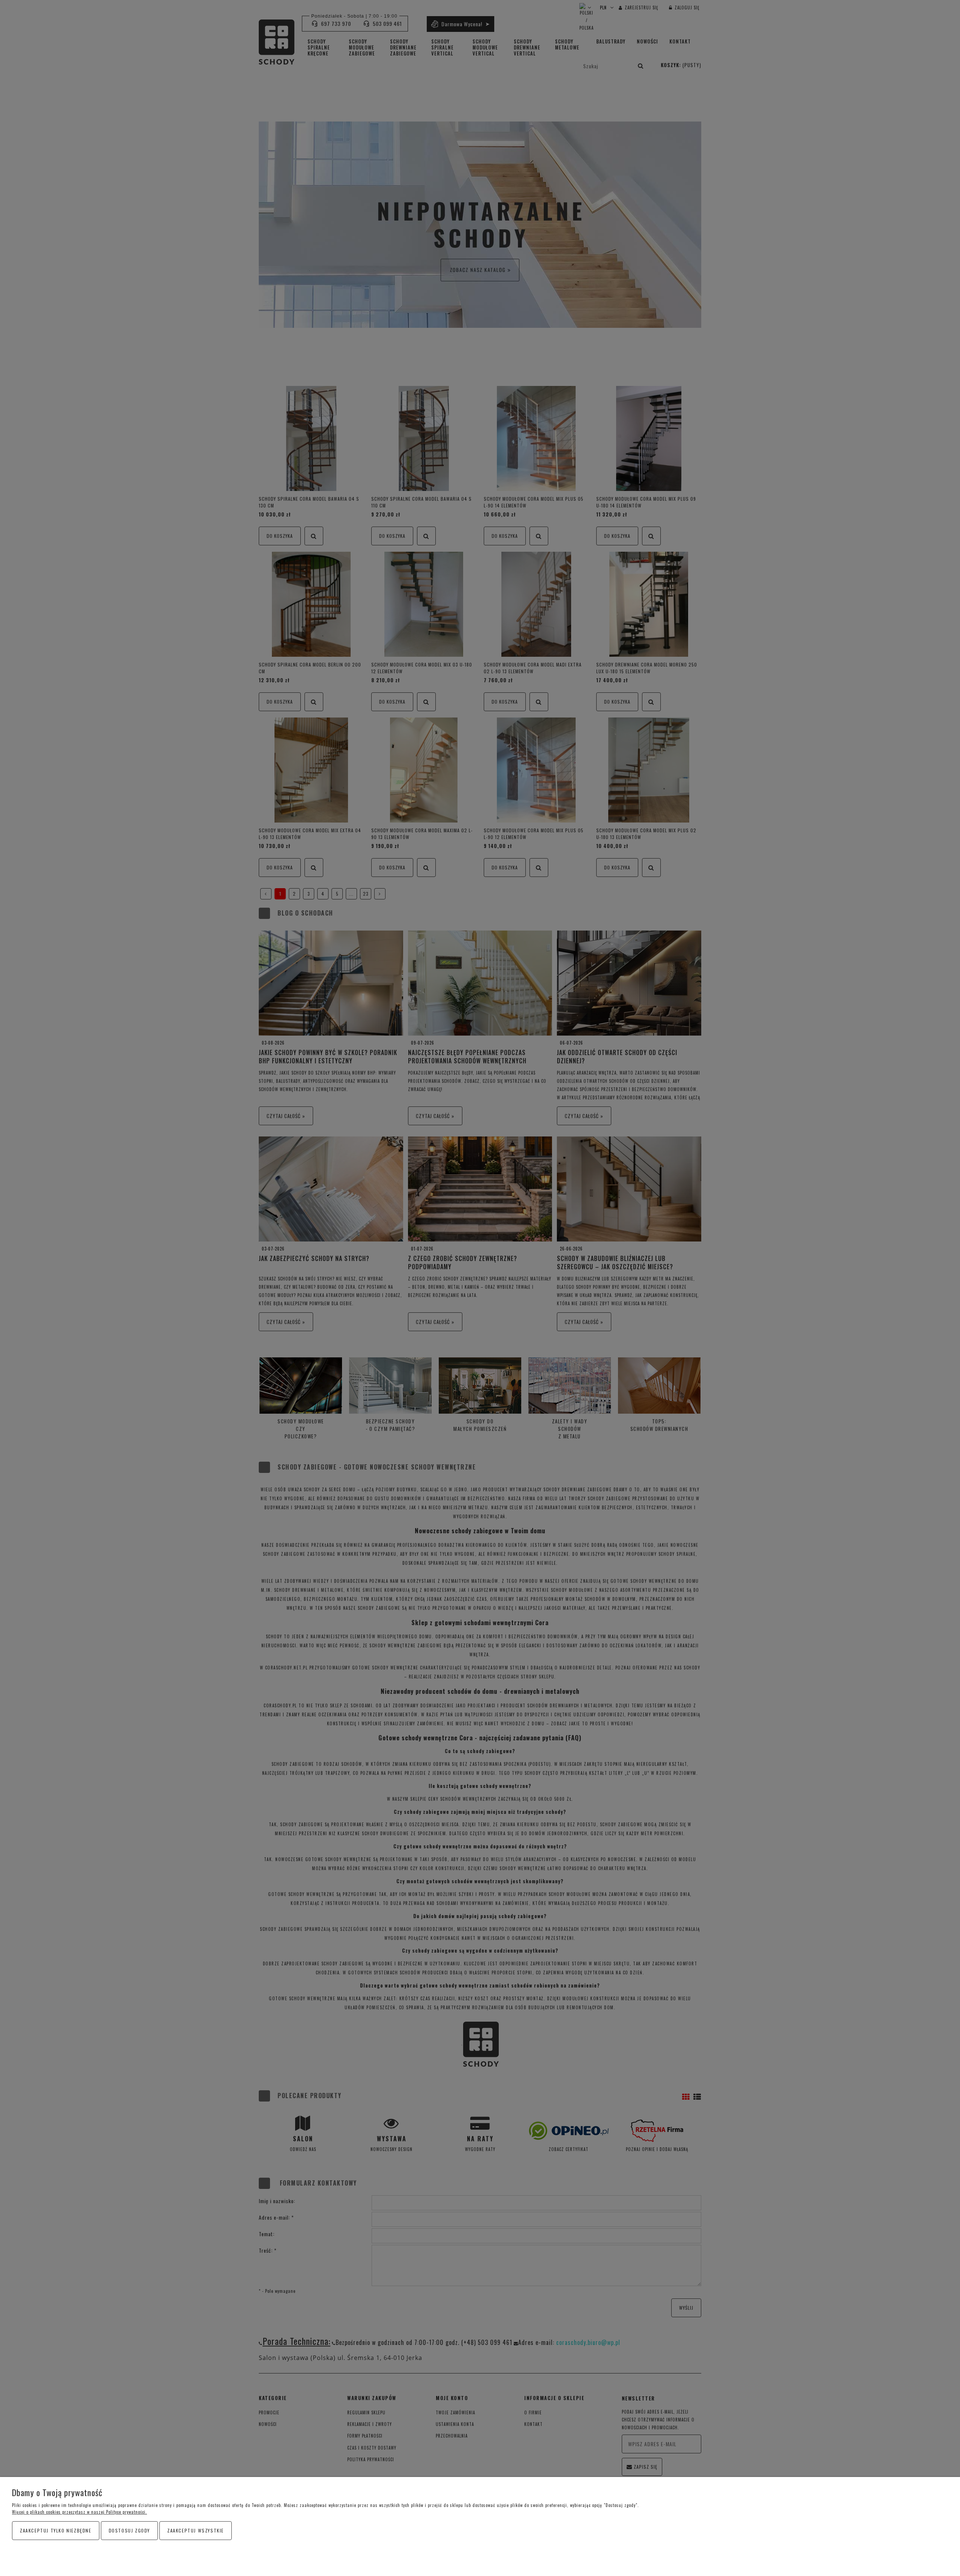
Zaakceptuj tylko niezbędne (56, 2530)
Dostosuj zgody (129, 2530)
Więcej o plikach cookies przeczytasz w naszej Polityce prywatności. (79, 2512)
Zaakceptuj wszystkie (196, 2530)
